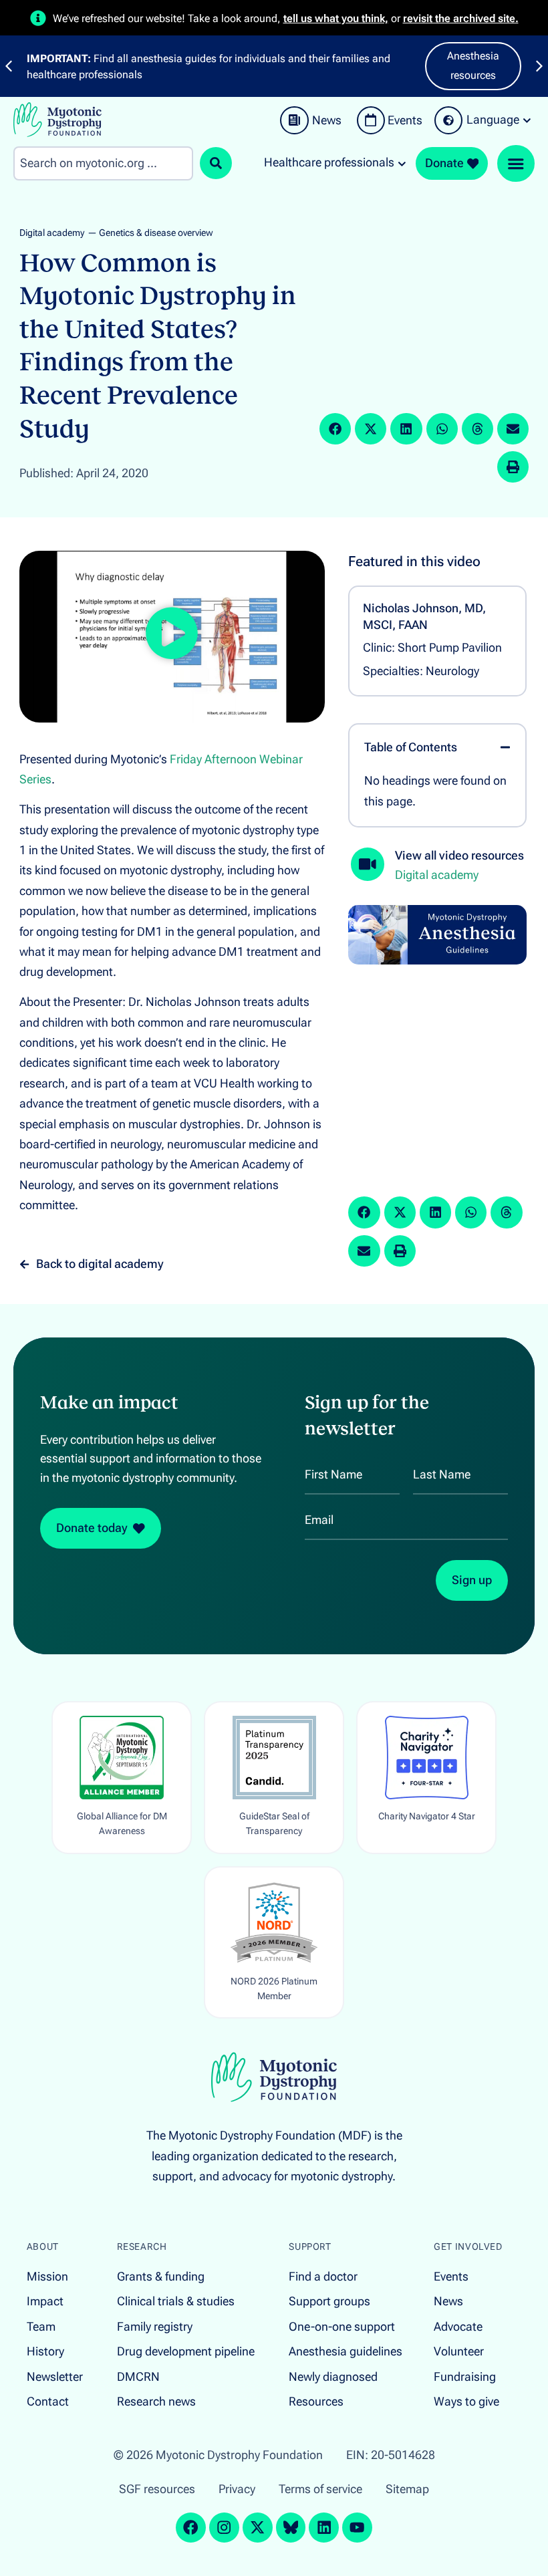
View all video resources (459, 856)
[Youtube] (357, 2528)
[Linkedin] (324, 2528)
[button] (335, 429)
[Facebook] (191, 2528)
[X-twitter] (258, 2528)
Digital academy (52, 233)
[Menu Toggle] (516, 164)
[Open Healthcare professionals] (402, 163)
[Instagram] (224, 2528)
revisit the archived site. (461, 18)
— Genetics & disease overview (150, 233)
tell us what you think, (336, 18)
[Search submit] (216, 163)
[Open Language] (527, 120)
